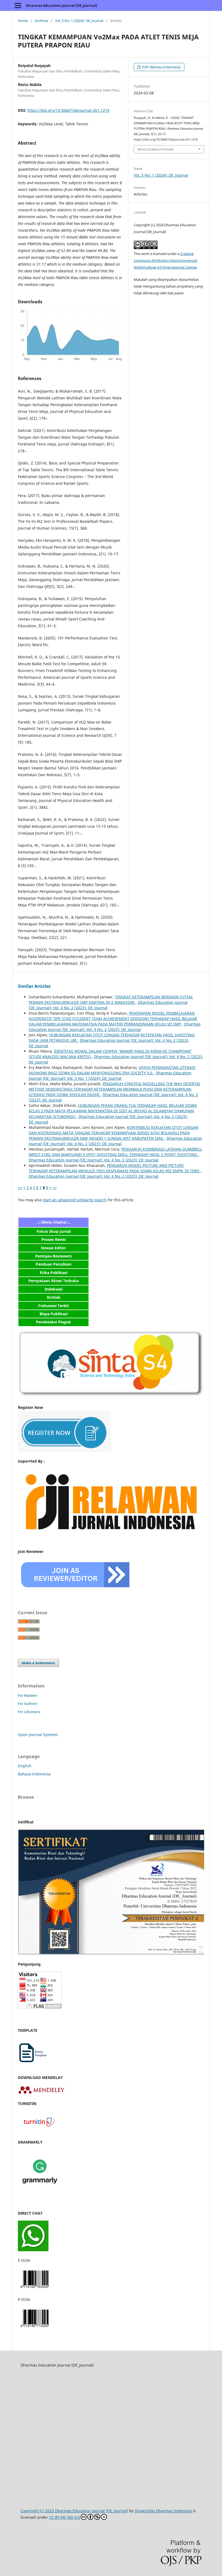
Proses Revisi (54, 1239)
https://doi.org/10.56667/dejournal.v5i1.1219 (68, 110)
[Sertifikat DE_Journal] (111, 1954)
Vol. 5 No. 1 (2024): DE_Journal (79, 21)
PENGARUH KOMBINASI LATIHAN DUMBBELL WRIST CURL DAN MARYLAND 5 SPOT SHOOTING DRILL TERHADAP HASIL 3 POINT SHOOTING (115, 1152)
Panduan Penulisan (54, 1264)
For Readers (27, 1695)
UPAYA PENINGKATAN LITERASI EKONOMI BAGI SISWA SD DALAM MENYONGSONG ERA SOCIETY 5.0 (112, 1070)
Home (23, 21)
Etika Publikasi (54, 1273)
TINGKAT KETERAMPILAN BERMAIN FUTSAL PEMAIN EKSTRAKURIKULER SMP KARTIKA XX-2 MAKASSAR (111, 1000)
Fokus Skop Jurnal (54, 1231)
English (25, 1766)
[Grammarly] (40, 2192)
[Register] (64, 1451)
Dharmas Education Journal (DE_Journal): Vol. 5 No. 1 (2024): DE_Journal (110, 1076)
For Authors (27, 1703)
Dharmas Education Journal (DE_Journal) (62, 5)
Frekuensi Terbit (53, 1306)
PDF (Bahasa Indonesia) (161, 67)
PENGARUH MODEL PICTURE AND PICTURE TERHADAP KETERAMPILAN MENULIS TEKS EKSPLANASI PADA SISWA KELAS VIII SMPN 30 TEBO (115, 1168)
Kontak (54, 1297)
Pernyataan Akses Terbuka (53, 1281)
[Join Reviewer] (76, 1590)
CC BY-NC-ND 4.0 (64, 2517)
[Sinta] (111, 1397)
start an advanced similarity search (75, 1200)
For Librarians (29, 1712)
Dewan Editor (53, 1248)
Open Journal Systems (38, 1735)
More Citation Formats (156, 149)
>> (55, 1188)
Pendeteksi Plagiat (53, 1322)
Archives (41, 21)
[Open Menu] (18, 5)
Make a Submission (38, 1663)
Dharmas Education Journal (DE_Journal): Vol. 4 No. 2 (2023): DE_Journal (115, 1027)
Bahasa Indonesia (34, 1774)
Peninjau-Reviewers (53, 1256)
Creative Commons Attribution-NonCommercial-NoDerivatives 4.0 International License (166, 260)
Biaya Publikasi (54, 1314)
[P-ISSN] (35, 2328)
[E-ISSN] (35, 2289)
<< (20, 1188)
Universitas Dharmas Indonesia (163, 2511)
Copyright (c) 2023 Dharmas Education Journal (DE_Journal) (74, 2511)
